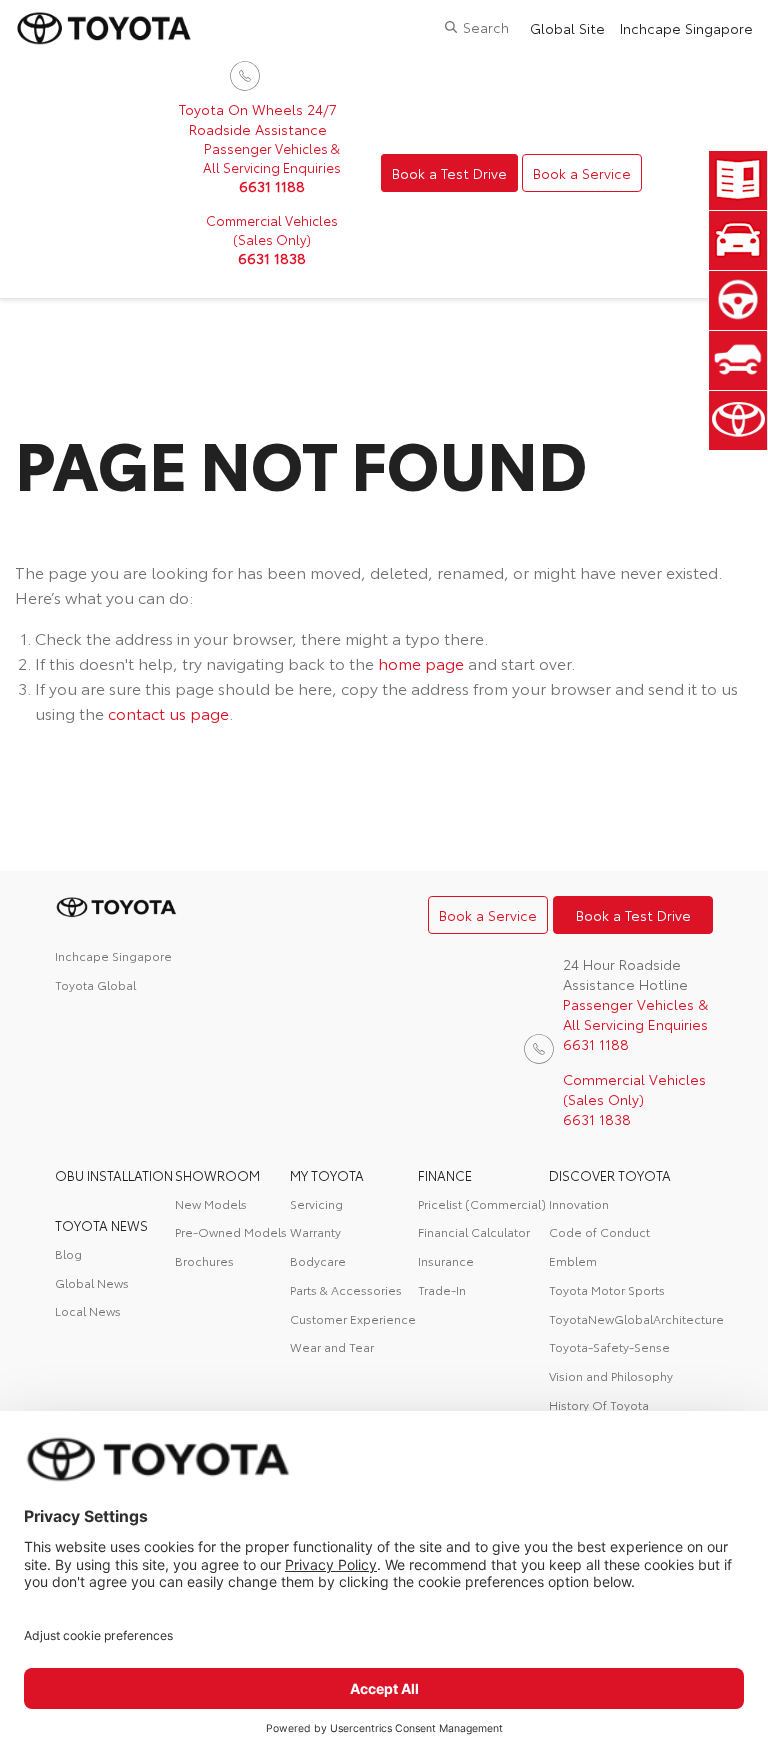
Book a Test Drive (449, 173)
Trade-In (442, 1289)
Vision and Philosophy (611, 1375)
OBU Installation (114, 1175)
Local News (88, 1310)
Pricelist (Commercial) (482, 1203)
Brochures (204, 1260)
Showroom (217, 1175)
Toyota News (101, 1225)
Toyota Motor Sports (607, 1289)
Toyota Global (95, 984)
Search (486, 27)
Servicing (316, 1203)
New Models (211, 1203)
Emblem (573, 1260)
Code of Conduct (599, 1231)
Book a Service (582, 173)
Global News (92, 1282)
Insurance (446, 1260)
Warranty (315, 1231)
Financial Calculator (474, 1231)
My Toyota (327, 1175)
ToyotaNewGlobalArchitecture (631, 1318)
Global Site (567, 28)
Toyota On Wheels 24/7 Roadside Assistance (258, 119)
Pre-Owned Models (231, 1231)
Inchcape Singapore (686, 28)
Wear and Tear (332, 1346)
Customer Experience (353, 1318)
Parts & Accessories (346, 1289)
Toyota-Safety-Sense (609, 1346)
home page (421, 662)
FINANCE (445, 1175)
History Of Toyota (599, 1404)
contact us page (168, 712)
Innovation (579, 1203)
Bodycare (318, 1260)
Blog (68, 1253)
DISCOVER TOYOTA (610, 1175)
